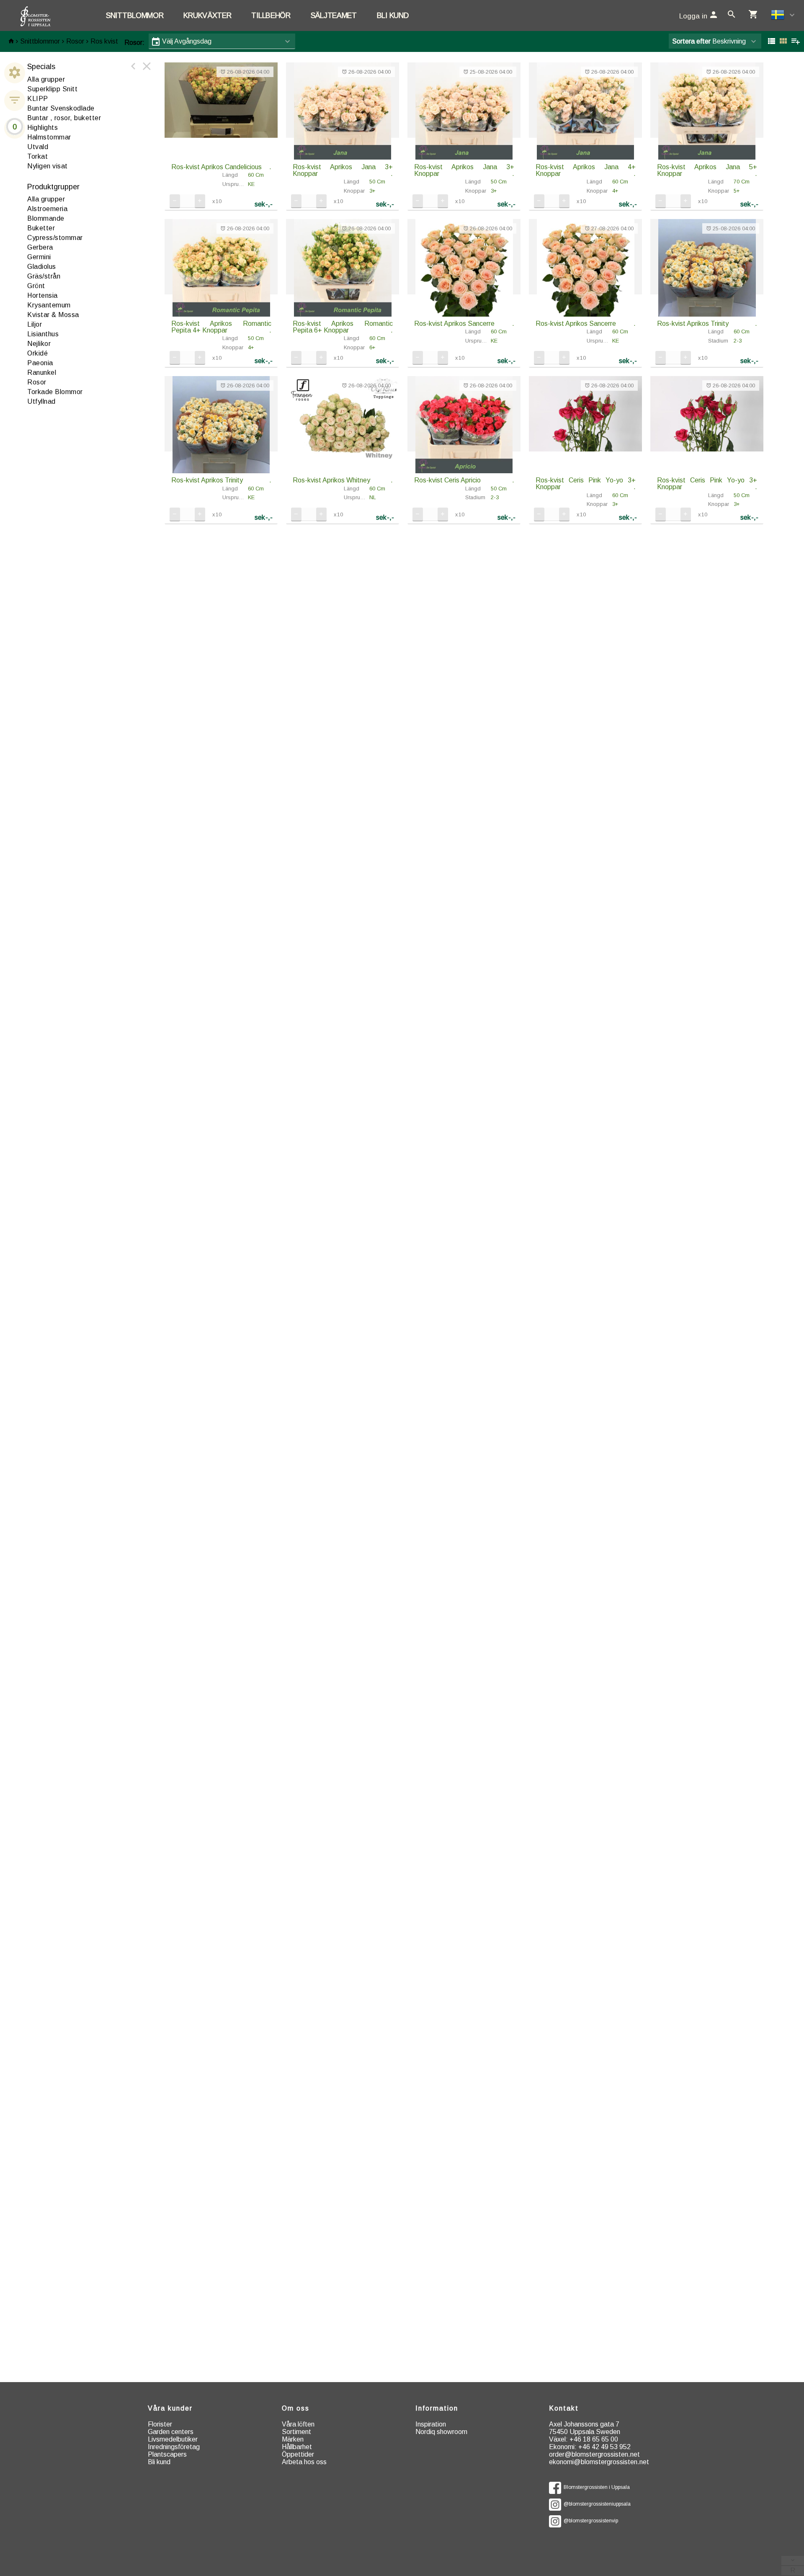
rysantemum (49, 305)
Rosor (75, 41)
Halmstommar (49, 137)
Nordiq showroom (441, 2432)
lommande (46, 218)
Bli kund (393, 15)
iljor (35, 324)
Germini (39, 257)
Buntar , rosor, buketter (64, 118)
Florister (160, 2424)
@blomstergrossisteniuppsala (596, 2504)
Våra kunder (170, 2408)
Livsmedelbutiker (173, 2439)
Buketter (41, 228)
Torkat (37, 156)
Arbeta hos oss (304, 2462)
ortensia (43, 295)
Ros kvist (104, 41)
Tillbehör (271, 15)
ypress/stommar (55, 238)
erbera (40, 247)
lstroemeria (47, 209)
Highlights (43, 128)
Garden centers (171, 2432)
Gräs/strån (44, 276)
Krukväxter (207, 15)
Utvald (38, 147)
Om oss (296, 2408)
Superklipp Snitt (52, 89)
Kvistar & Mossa (53, 315)
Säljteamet (334, 15)
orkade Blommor (55, 392)
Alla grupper (46, 79)
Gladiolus (42, 267)
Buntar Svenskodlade (61, 108)
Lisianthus (43, 334)
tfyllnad (41, 401)
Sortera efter (691, 41)
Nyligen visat (48, 166)
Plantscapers (167, 2454)
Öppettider (298, 2454)
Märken (293, 2439)
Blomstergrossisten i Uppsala (595, 2487)
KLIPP (38, 99)
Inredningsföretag (174, 2447)
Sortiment (296, 2432)
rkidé (37, 353)
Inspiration (431, 2424)
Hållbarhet (297, 2447)
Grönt (36, 286)
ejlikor (39, 344)
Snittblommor (135, 15)
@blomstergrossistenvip (590, 2521)
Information (437, 2408)
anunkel (42, 373)
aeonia (40, 363)
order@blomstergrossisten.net (594, 2454)
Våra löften (298, 2424)
